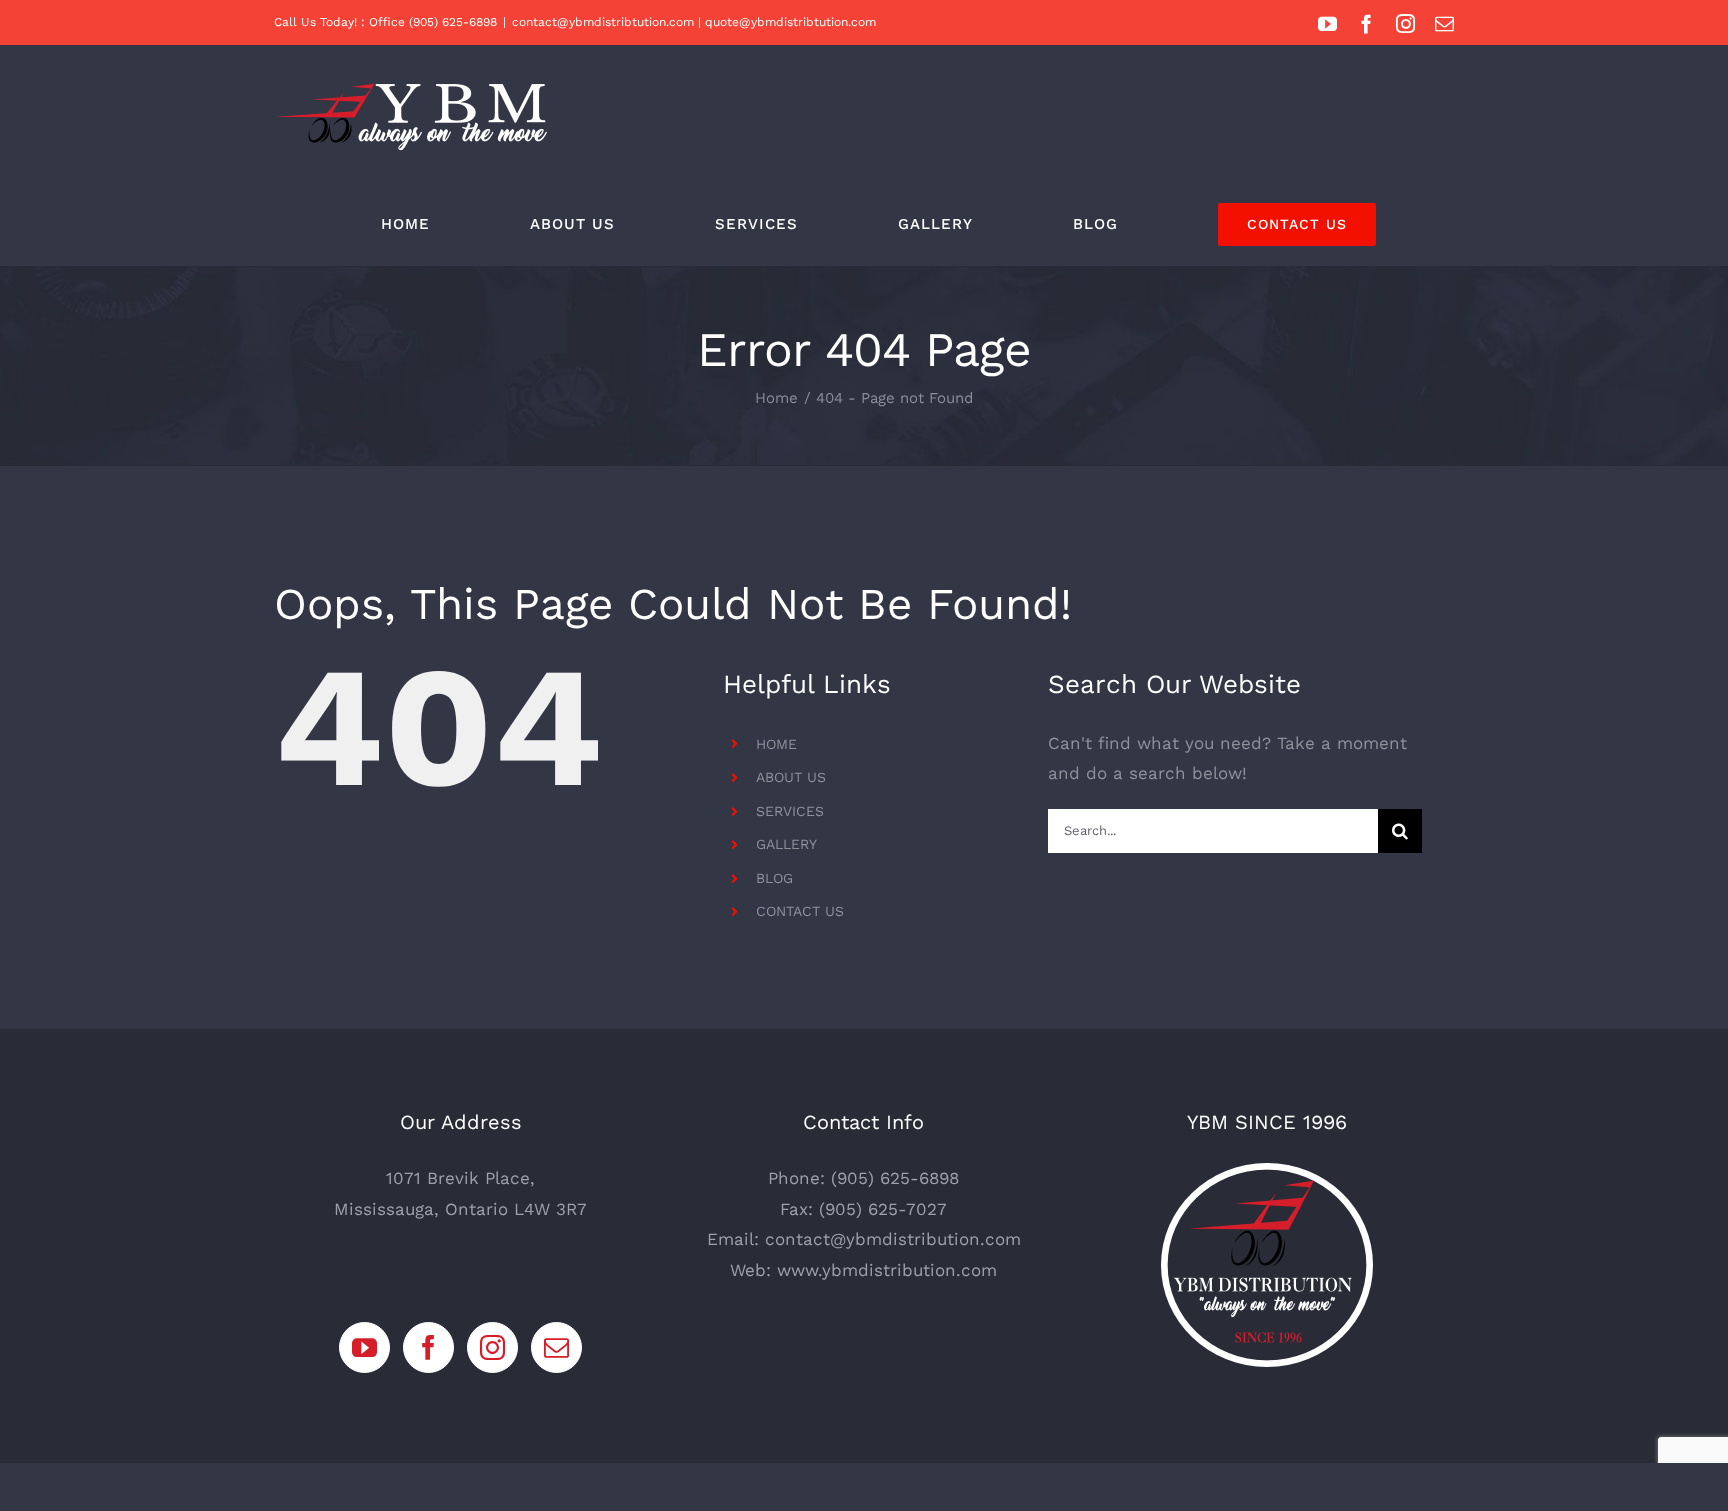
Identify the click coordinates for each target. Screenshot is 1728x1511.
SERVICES (790, 811)
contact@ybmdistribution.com (893, 1239)
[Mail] (556, 1347)
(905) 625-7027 (883, 1209)
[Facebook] (428, 1347)
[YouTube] (364, 1347)
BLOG (774, 878)
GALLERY (786, 844)
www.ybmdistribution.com (887, 1270)
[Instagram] (492, 1347)
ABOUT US (791, 777)
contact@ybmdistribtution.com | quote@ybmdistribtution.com (694, 22)
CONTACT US (800, 911)
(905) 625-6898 (895, 1178)
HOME (776, 744)
